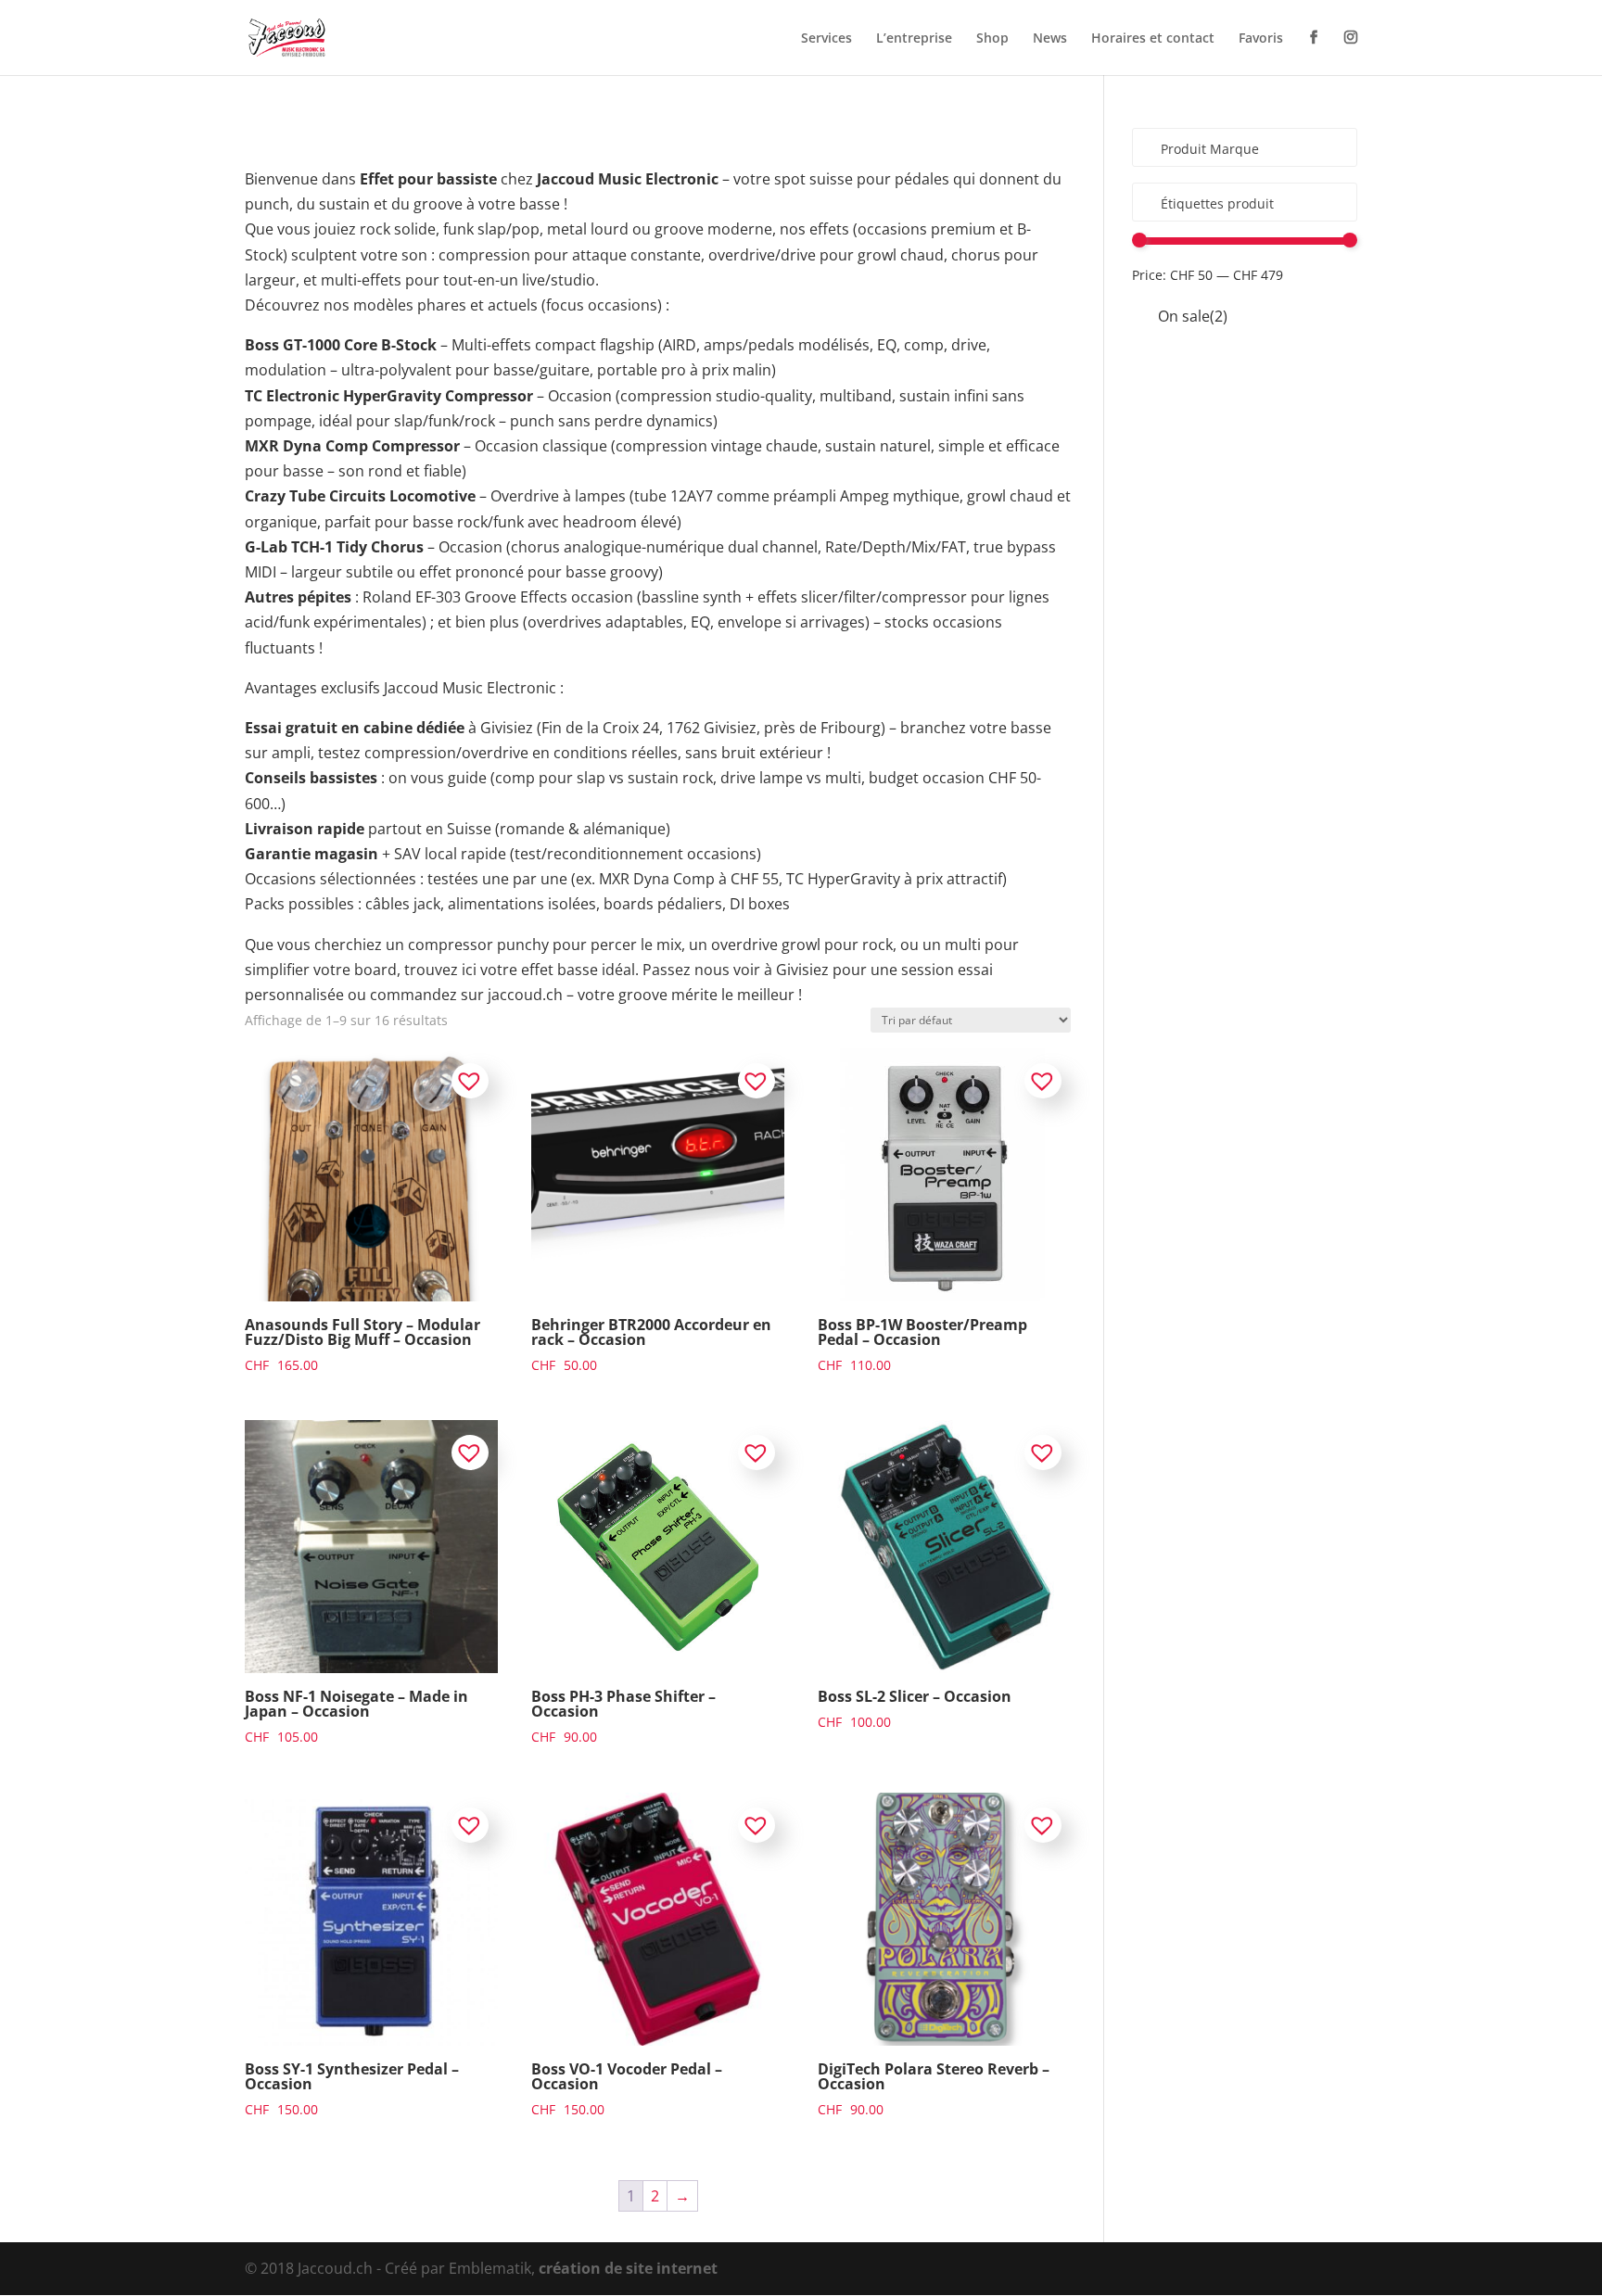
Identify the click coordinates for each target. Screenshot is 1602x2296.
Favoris (1261, 39)
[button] (470, 1081)
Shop (992, 39)
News (1050, 39)
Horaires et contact (1153, 39)
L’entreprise (914, 39)
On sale (1193, 316)
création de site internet (628, 2268)
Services (826, 39)
